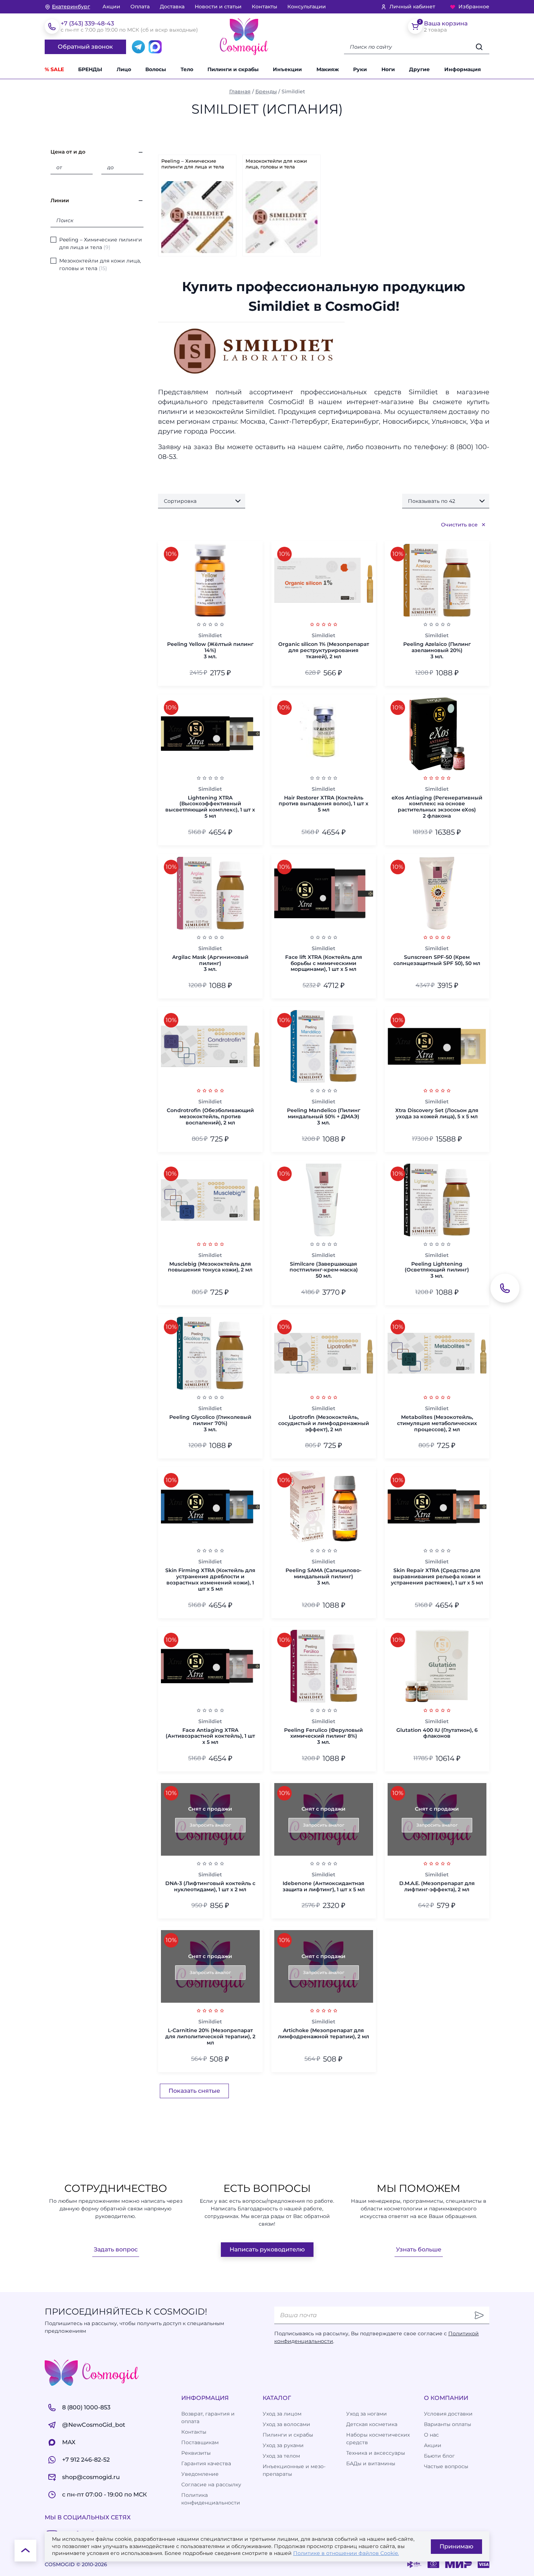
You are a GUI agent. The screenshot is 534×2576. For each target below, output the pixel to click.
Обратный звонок (85, 47)
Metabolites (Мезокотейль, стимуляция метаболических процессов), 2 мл (437, 1423)
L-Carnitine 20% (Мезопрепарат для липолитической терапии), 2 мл (210, 2036)
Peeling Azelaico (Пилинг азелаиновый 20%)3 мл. (437, 650)
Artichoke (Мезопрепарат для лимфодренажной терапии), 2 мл (323, 2034)
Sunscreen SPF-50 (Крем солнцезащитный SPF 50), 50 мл (437, 960)
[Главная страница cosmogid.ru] (244, 37)
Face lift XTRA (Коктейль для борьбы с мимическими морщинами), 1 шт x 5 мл (324, 963)
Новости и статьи (218, 7)
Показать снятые (194, 2091)
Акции (111, 7)
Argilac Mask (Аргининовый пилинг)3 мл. (210, 963)
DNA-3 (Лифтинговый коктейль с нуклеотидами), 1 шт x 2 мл (210, 1887)
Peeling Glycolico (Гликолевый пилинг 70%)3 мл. (210, 1423)
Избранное (474, 7)
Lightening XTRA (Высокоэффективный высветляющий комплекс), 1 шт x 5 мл (210, 807)
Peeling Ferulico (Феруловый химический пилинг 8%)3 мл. (323, 1736)
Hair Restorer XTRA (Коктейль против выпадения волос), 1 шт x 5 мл (323, 804)
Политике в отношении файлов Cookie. (346, 2553)
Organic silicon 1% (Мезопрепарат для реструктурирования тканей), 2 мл (324, 650)
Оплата (140, 7)
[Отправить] (479, 2315)
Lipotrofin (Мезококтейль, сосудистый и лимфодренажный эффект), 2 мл (324, 1423)
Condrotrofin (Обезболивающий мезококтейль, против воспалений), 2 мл (210, 1116)
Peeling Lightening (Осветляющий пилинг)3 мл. (437, 1270)
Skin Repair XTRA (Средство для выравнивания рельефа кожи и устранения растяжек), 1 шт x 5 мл (437, 1576)
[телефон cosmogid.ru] (52, 27)
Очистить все (459, 525)
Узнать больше (419, 2249)
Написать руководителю (267, 2249)
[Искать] (479, 47)
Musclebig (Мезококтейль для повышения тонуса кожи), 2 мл (210, 1267)
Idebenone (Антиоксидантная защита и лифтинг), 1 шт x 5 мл (324, 1887)
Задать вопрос (116, 2249)
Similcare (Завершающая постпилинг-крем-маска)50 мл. (324, 1270)
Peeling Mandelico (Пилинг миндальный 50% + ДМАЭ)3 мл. (324, 1116)
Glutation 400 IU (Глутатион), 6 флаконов (437, 1733)
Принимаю (456, 2546)
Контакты (264, 7)
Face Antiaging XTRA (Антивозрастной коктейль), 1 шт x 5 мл (210, 1736)
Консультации (307, 7)
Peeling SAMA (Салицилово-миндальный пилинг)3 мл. (323, 1576)
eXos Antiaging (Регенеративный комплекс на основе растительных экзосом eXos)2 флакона (437, 807)
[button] (424, 70)
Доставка (172, 7)
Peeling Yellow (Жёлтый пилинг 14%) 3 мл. (210, 650)
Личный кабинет (412, 7)
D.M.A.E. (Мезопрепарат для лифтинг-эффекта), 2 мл (437, 1887)
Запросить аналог (210, 1825)
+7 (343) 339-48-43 (87, 23)
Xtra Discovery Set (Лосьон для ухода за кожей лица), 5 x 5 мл (437, 1114)
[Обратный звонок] (505, 1288)
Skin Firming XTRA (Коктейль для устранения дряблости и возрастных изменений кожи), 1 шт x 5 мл (210, 1580)
